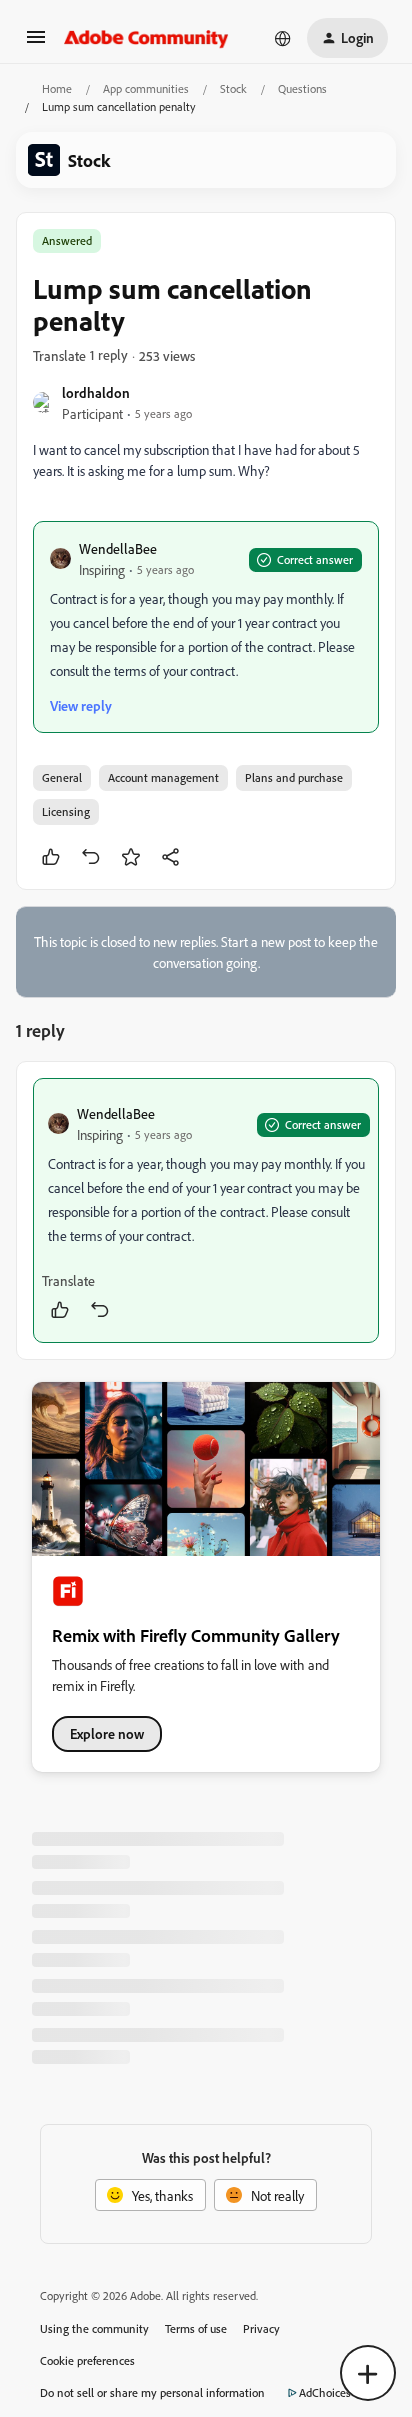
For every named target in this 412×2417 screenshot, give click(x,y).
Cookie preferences (87, 2360)
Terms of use (196, 2328)
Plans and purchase (294, 777)
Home (57, 88)
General (62, 777)
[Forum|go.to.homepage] (146, 38)
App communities (146, 88)
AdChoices (325, 2392)
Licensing (66, 811)
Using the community (94, 2328)
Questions (302, 88)
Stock (233, 88)
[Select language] (283, 38)
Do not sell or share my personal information (152, 2392)
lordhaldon (96, 392)
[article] (206, 1210)
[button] (36, 43)
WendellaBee (118, 548)
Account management (163, 777)
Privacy (261, 2328)
